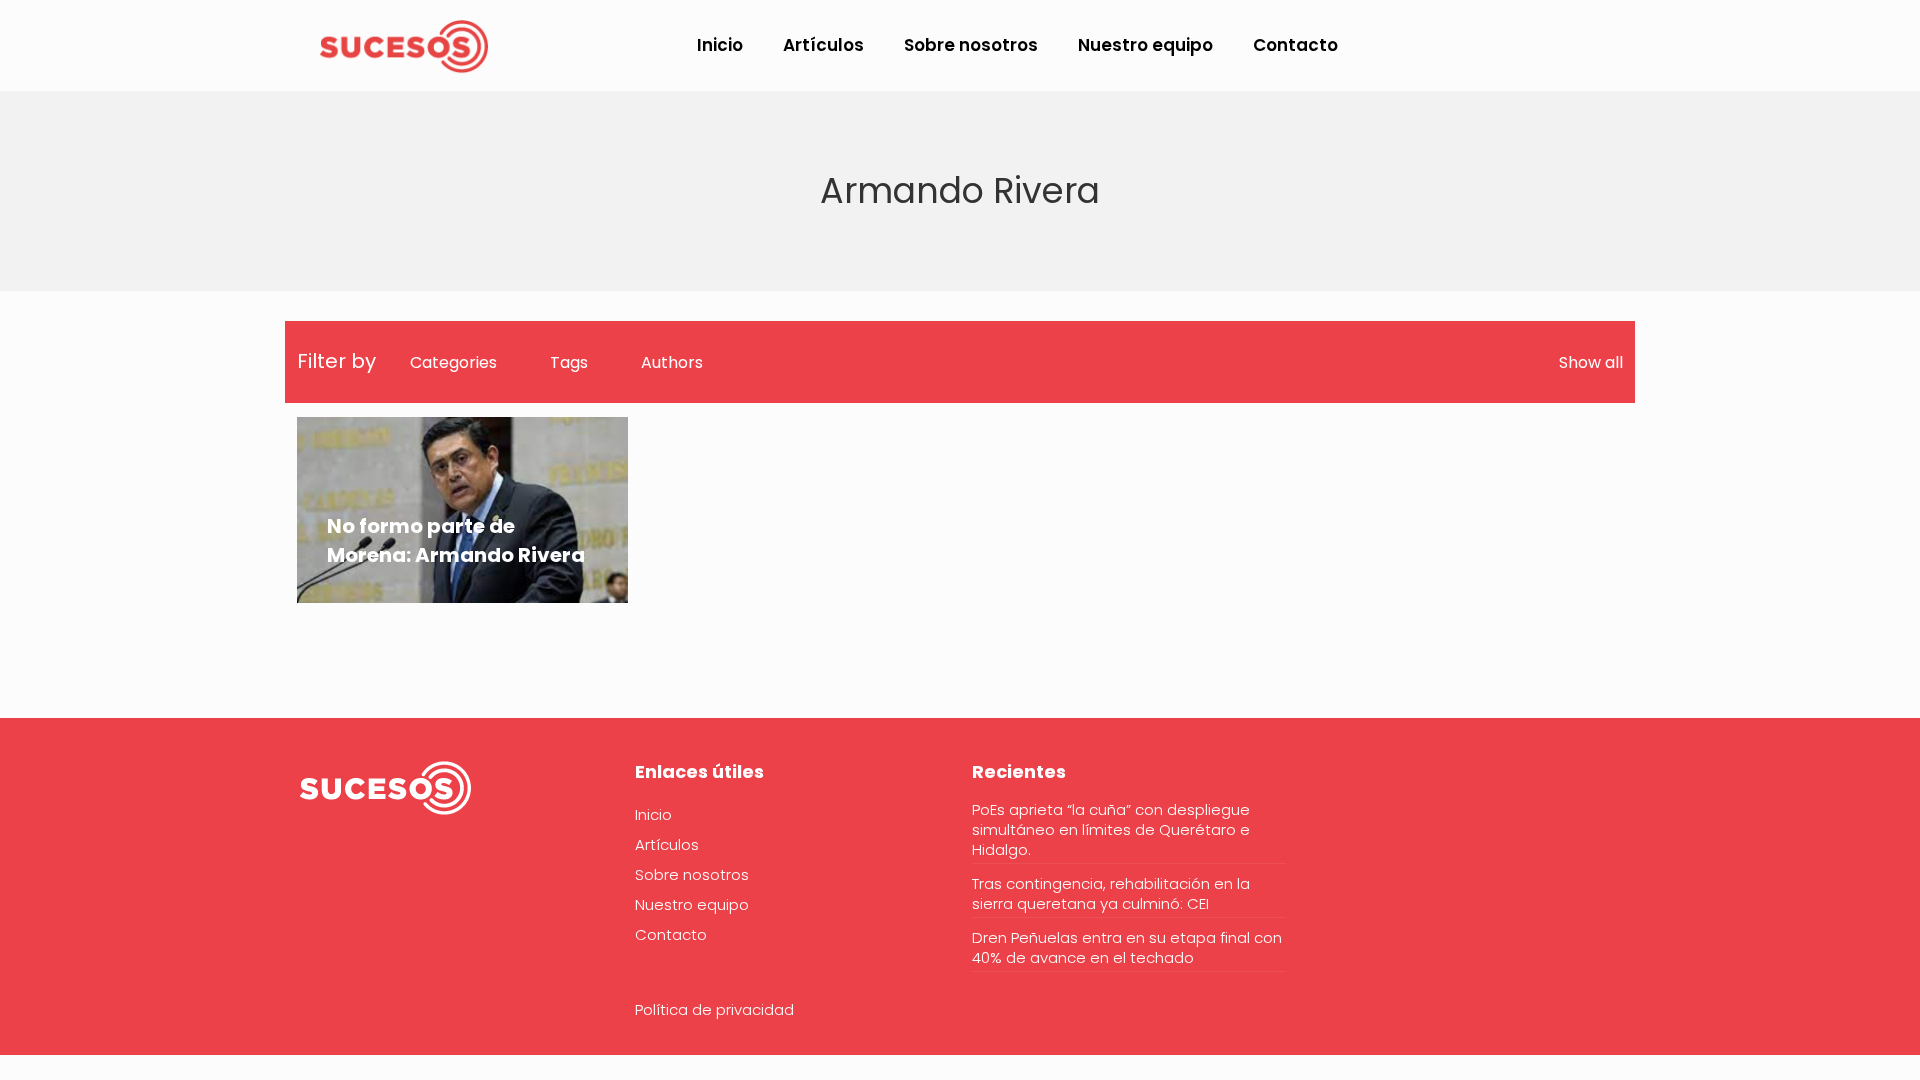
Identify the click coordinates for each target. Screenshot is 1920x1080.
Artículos (667, 844)
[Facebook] (310, 874)
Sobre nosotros (692, 874)
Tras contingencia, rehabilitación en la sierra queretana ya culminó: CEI (1111, 894)
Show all (1591, 362)
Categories (453, 362)
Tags (569, 362)
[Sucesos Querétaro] (404, 45)
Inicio (653, 814)
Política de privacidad (714, 1009)
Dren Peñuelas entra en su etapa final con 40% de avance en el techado (1127, 948)
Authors (672, 362)
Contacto (671, 934)
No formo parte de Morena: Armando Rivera (456, 540)
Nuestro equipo (692, 904)
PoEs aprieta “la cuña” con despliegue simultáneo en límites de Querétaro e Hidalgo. (1111, 830)
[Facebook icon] (1722, 46)
